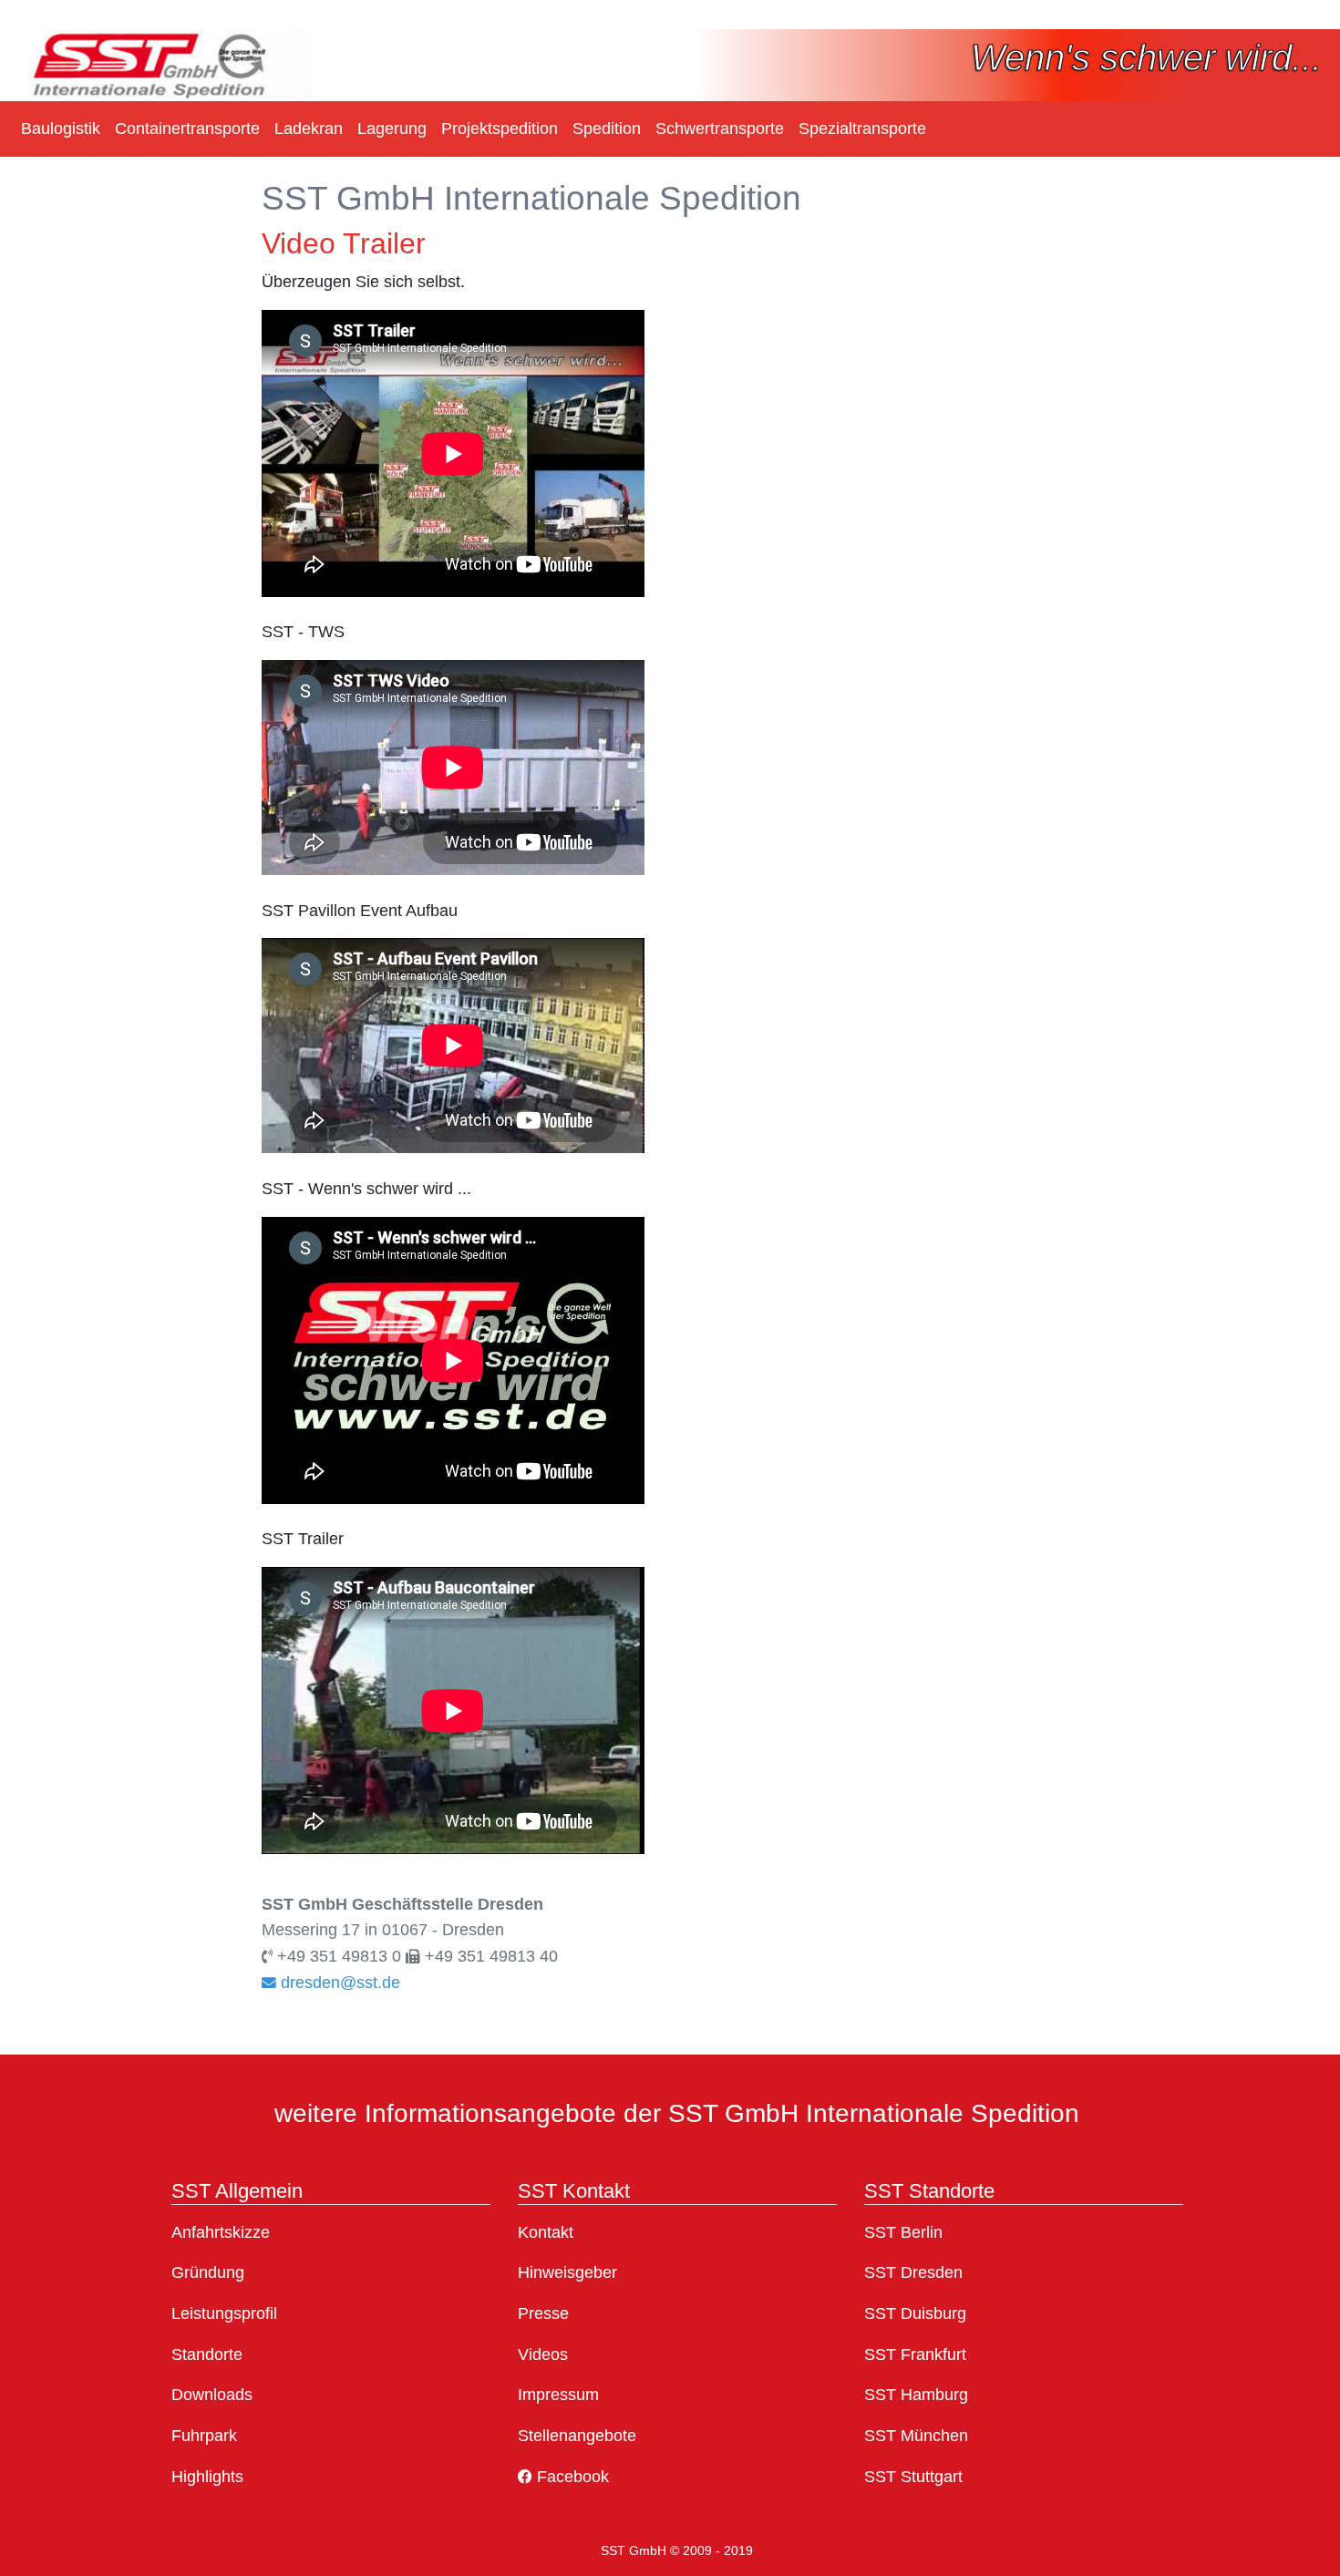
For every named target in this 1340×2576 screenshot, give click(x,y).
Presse (543, 2313)
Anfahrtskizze (221, 2232)
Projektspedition (500, 129)
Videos (543, 2354)
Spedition (607, 129)
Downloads (212, 2395)
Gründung (208, 2272)
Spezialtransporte (862, 129)
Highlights (207, 2477)
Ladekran (309, 129)
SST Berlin (903, 2232)
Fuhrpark (204, 2436)
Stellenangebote (577, 2436)
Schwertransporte (720, 129)
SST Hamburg (916, 2395)
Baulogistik (61, 129)
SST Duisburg (915, 2313)
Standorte (207, 2354)
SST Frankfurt (915, 2354)
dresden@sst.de (338, 1983)
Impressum (558, 2395)
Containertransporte (187, 129)
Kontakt (546, 2232)
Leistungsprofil (224, 2313)
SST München (916, 2436)
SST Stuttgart (913, 2477)
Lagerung (392, 129)
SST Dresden (913, 2272)
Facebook (571, 2477)
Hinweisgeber (567, 2272)
